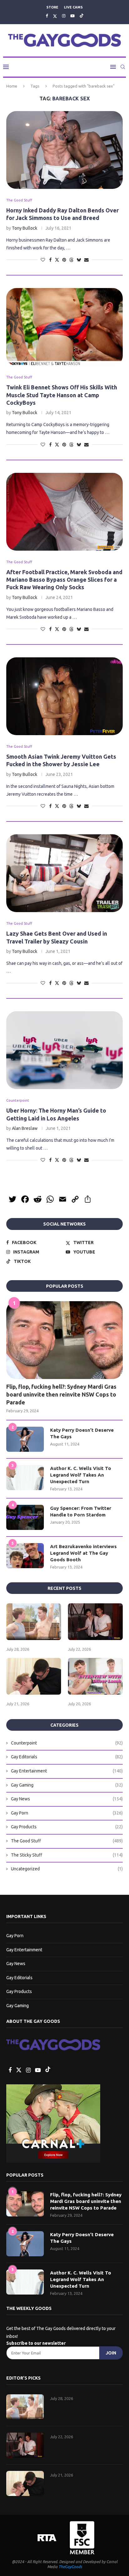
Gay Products (67, 1827)
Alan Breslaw (25, 1128)
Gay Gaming (67, 1785)
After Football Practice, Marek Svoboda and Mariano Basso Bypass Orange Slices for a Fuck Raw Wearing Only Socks (64, 580)
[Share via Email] (86, 260)
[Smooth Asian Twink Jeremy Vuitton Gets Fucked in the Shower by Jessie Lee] (64, 696)
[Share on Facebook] (50, 260)
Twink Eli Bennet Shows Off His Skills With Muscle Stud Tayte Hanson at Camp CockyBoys (62, 395)
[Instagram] (64, 16)
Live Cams (73, 7)
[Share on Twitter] (57, 260)
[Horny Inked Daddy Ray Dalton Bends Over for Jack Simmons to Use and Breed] (64, 150)
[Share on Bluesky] (79, 260)
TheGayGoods (70, 2567)
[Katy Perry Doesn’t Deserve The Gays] (25, 1439)
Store (52, 7)
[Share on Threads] (71, 260)
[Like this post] (43, 260)
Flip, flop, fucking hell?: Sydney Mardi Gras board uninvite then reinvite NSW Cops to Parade (61, 1394)
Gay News (67, 1799)
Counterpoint (67, 1743)
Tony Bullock (25, 228)
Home (12, 86)
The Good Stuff (67, 1841)
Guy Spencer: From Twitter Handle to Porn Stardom (81, 1511)
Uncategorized (67, 1869)
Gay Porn (67, 1813)
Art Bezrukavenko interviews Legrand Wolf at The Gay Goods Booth (83, 1553)
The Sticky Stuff (67, 1855)
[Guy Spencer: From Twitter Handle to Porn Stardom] (25, 1517)
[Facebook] (47, 16)
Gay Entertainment (67, 1771)
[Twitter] (55, 16)
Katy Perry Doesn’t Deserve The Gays (82, 1433)
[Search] (123, 67)
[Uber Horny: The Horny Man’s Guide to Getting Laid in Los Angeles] (64, 1050)
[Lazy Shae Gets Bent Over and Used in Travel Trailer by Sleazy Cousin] (64, 873)
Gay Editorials (67, 1757)
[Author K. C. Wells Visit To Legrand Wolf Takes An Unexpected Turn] (25, 1478)
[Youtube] (72, 16)
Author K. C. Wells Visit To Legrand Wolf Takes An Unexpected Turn (81, 1475)
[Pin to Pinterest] (64, 260)
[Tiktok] (82, 16)
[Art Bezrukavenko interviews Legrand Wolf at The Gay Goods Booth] (25, 1556)
